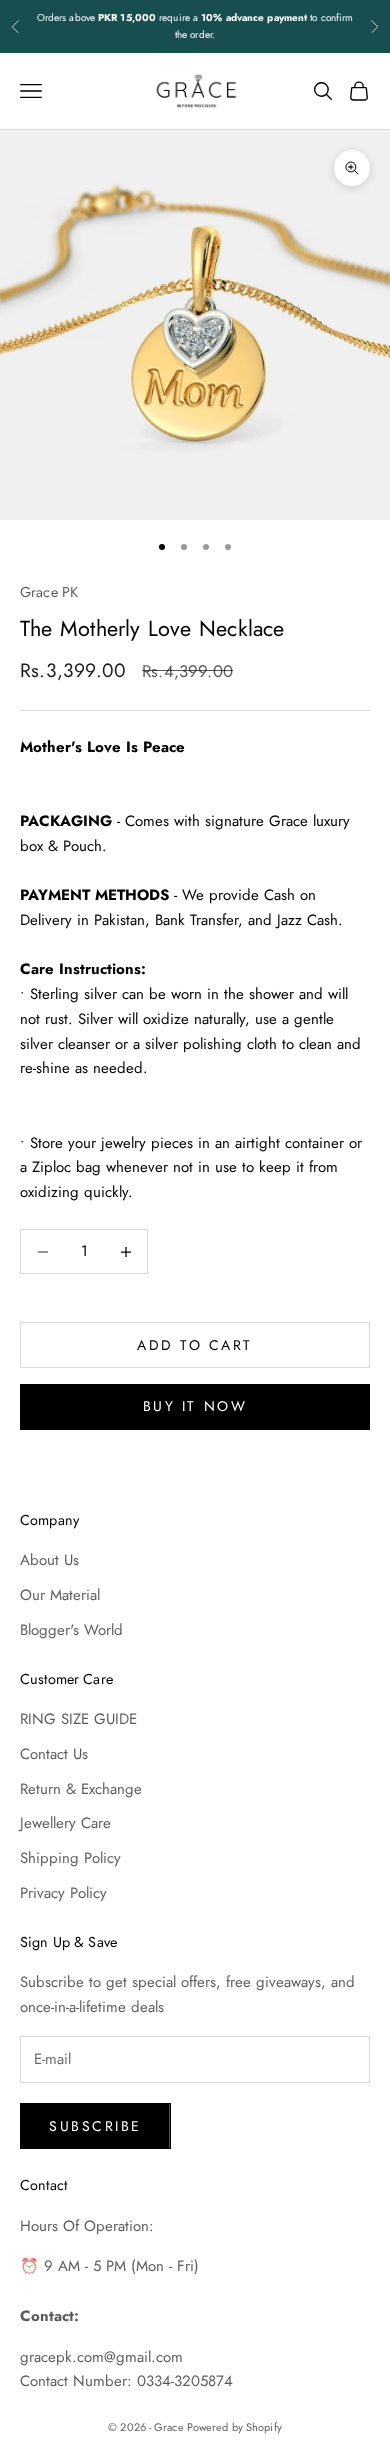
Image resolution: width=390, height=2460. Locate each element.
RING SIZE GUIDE (78, 1719)
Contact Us (54, 1754)
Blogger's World (71, 1630)
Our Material (60, 1595)
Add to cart (195, 1345)
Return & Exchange (81, 1789)
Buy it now (195, 1406)
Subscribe (95, 2126)
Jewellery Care (65, 1823)
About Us (49, 1560)
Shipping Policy (70, 1858)
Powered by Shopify (234, 2427)
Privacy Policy (63, 1893)
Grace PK (49, 592)
